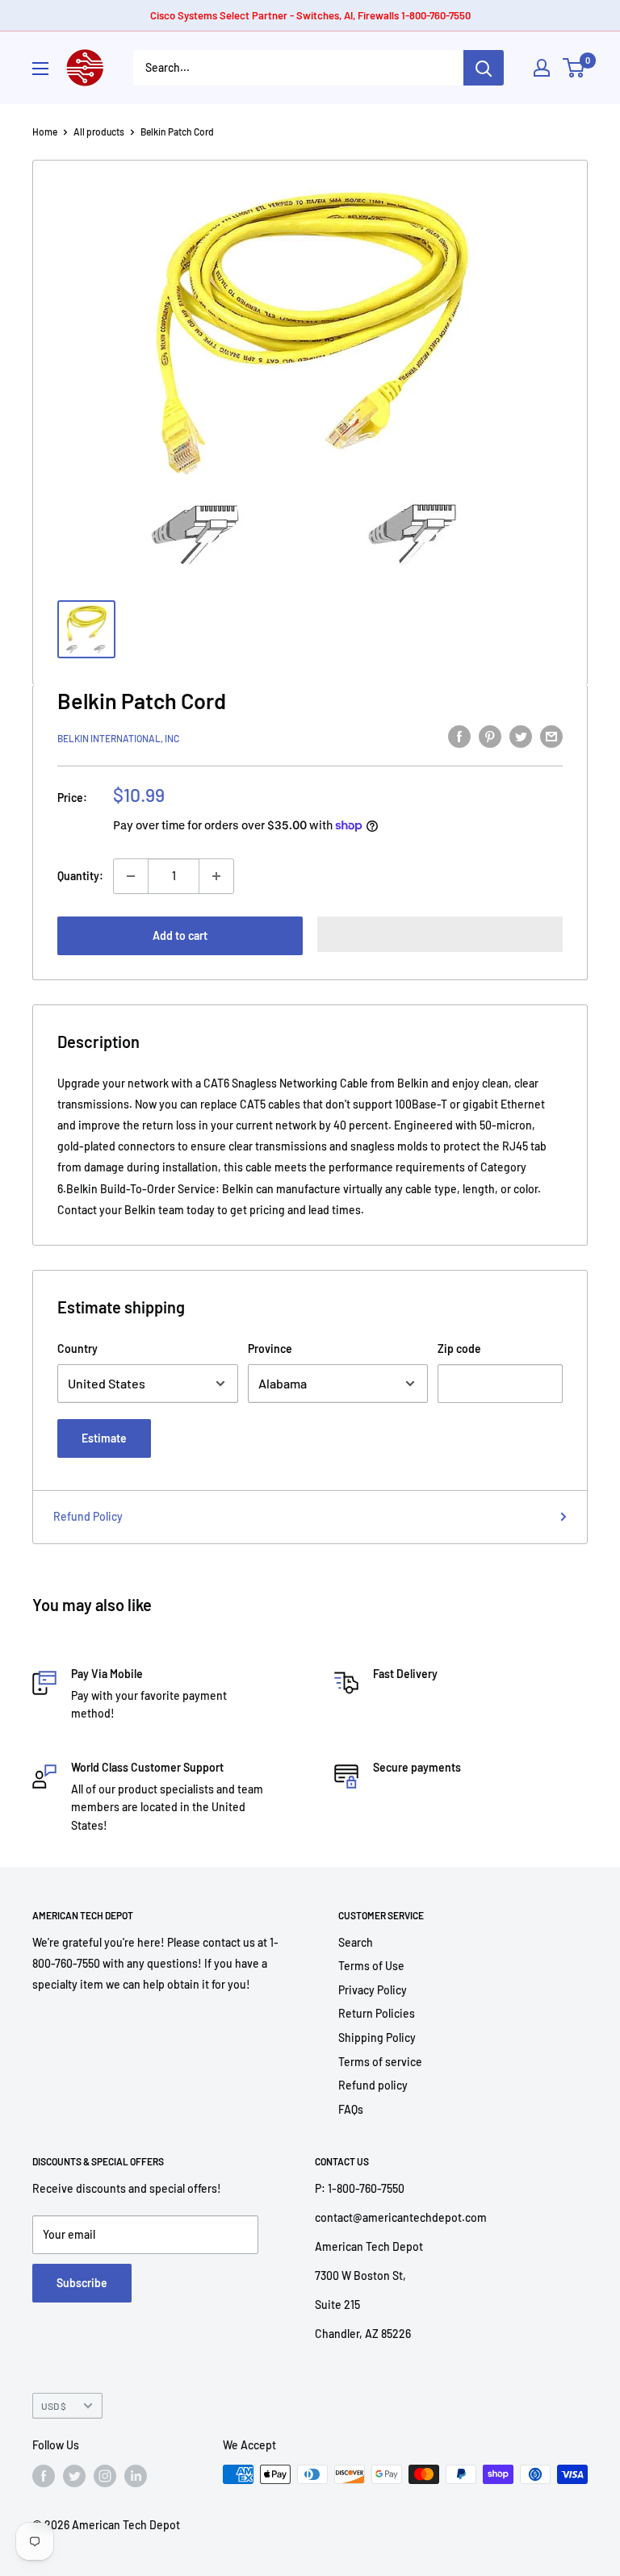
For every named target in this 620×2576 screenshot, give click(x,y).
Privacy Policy (373, 1990)
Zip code (459, 1349)
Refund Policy (88, 1516)
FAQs (351, 2109)
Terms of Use (371, 1966)
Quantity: (80, 876)
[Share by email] (551, 736)
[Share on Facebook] (459, 736)
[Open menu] (40, 69)
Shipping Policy (377, 2037)
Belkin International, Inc (118, 738)
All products (99, 132)
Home (45, 132)
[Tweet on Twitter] (521, 736)
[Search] (484, 68)
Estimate (104, 1438)
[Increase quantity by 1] (216, 876)
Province (270, 1349)
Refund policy (373, 2085)
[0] (574, 68)
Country (77, 1349)
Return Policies (377, 2013)
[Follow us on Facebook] (44, 2476)
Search (356, 1942)
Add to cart (180, 935)
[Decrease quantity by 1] (131, 876)
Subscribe (82, 2283)
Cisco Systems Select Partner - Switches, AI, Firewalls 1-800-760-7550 (310, 15)
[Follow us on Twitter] (74, 2476)
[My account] (542, 68)
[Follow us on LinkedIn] (136, 2476)
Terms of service (380, 2062)
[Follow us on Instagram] (105, 2476)
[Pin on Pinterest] (490, 736)
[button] (440, 934)
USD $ (54, 2406)
